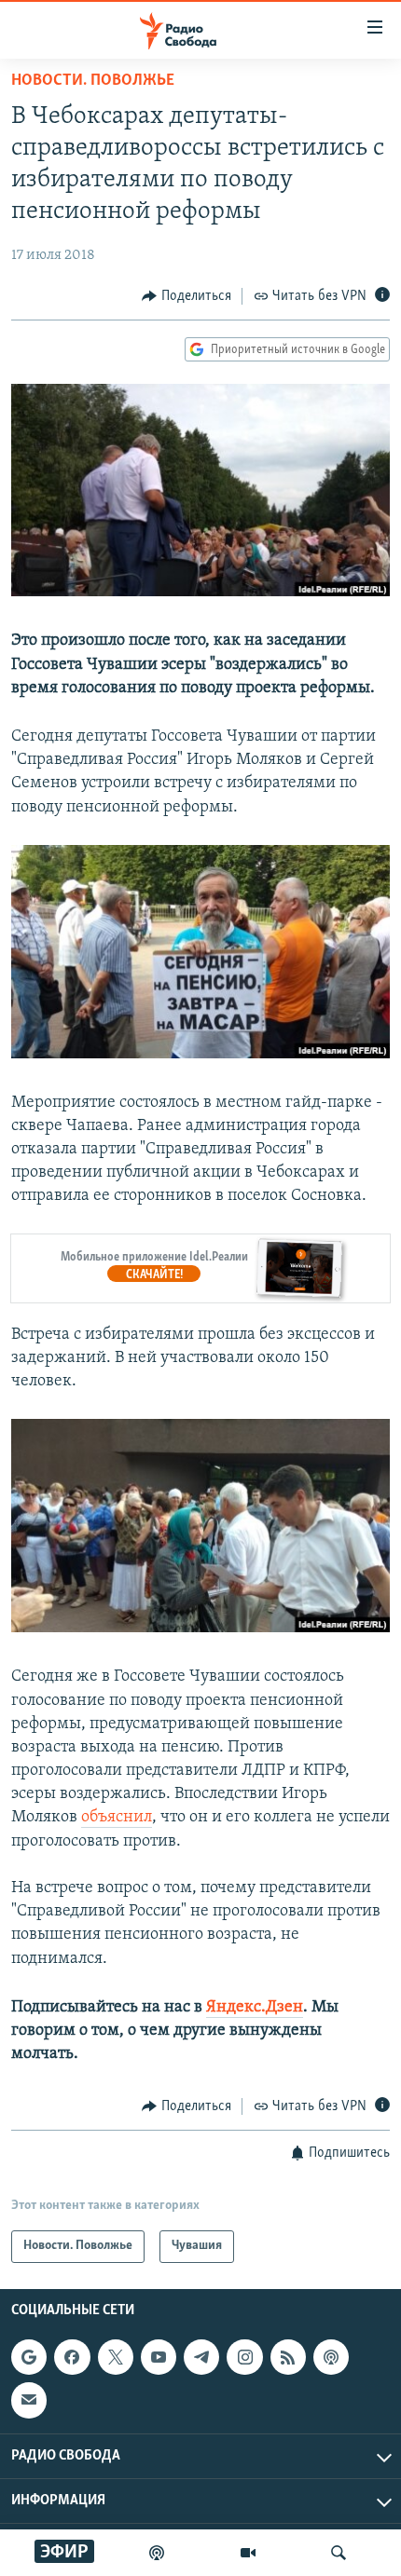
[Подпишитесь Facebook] (72, 2357)
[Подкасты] (331, 2357)
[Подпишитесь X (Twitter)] (116, 2357)
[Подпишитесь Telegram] (201, 2357)
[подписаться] (29, 2400)
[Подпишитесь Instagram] (244, 2357)
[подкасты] (157, 2553)
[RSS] (288, 2357)
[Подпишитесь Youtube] (159, 2357)
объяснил (117, 1818)
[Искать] (339, 2553)
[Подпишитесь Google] (29, 2357)
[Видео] (248, 2553)
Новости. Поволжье (93, 81)
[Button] (187, 296)
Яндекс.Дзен (255, 2008)
